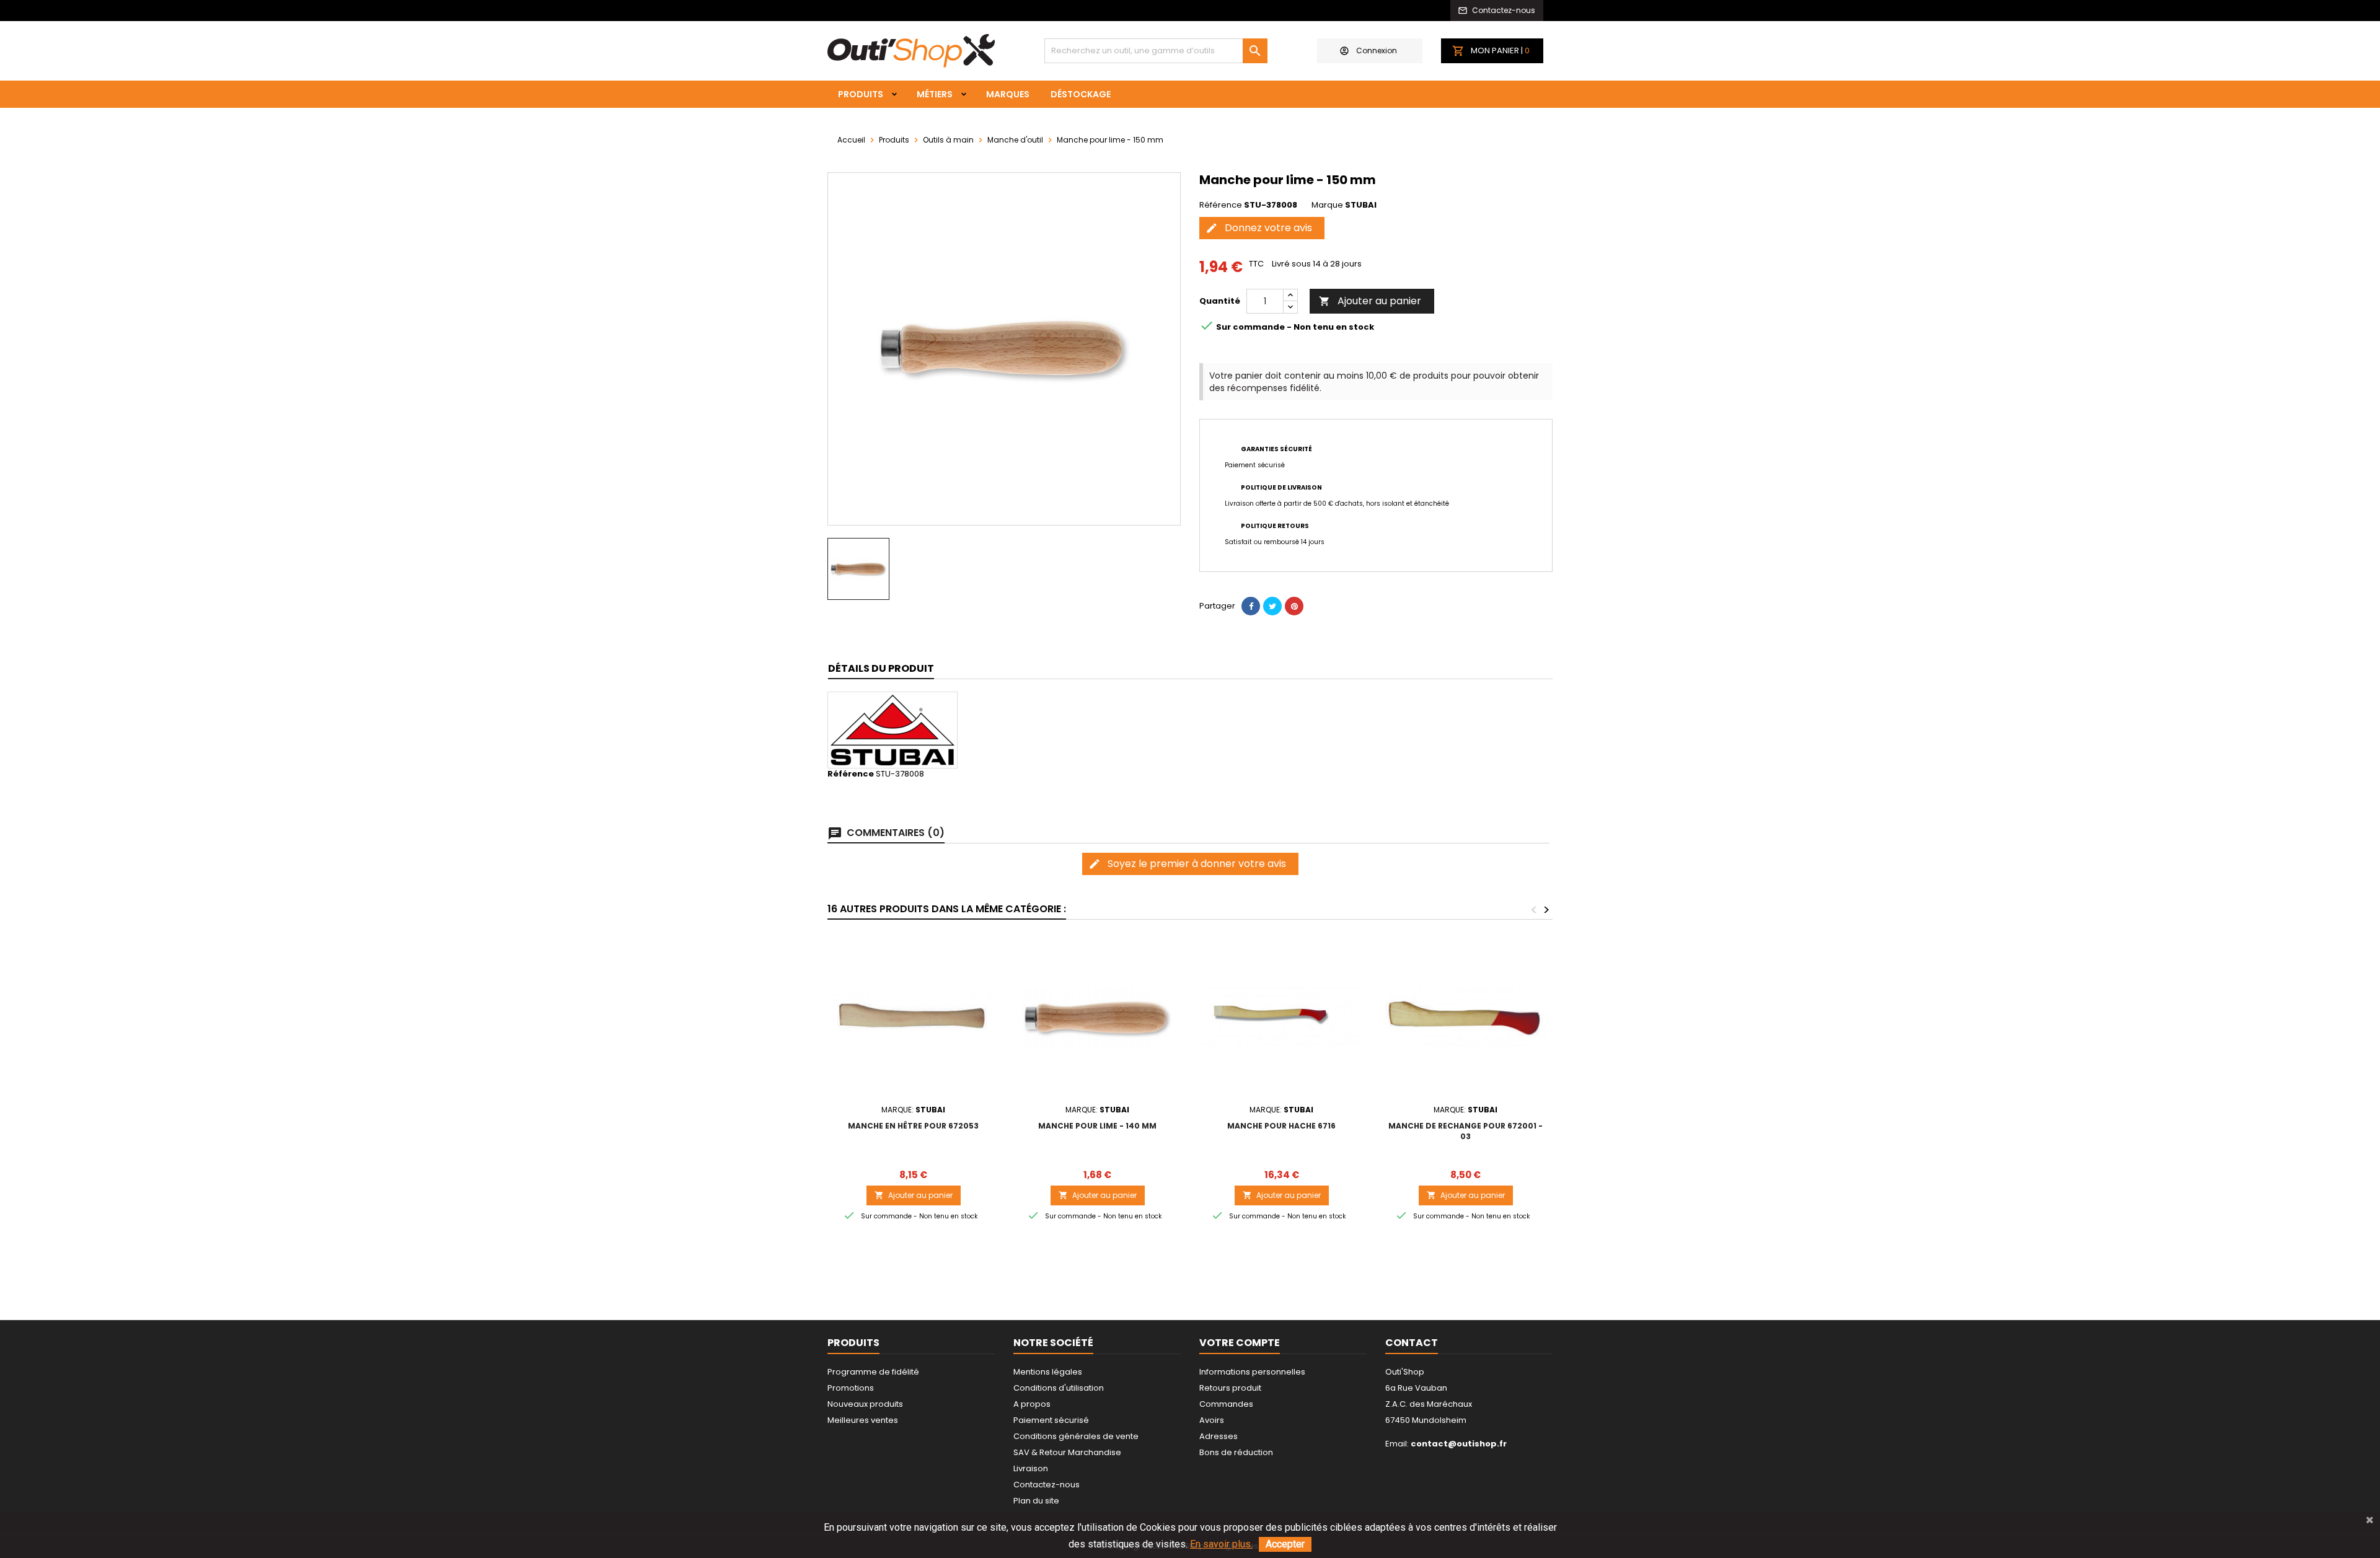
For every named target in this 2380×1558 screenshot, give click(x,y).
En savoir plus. (1221, 1544)
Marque (1327, 205)
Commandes (1226, 1404)
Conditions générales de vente (1076, 1436)
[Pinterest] (1294, 606)
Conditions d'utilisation (1059, 1388)
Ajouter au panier (1370, 301)
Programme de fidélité (873, 1372)
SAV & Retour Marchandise (1067, 1452)
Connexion (1377, 51)
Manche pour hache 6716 (1281, 1126)
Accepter (1285, 1544)
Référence (1221, 205)
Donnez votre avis (1259, 228)
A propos (1032, 1404)
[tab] (881, 669)
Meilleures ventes (863, 1420)
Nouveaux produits (865, 1404)
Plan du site (1036, 1501)
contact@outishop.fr (1459, 1444)
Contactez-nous (1047, 1485)
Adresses (1219, 1436)
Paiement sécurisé (1051, 1420)
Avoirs (1212, 1420)
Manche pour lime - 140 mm (1097, 1126)
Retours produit (1230, 1388)
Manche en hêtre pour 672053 (913, 1126)
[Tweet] (1272, 606)
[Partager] (1251, 606)
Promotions (851, 1388)
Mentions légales (1048, 1372)
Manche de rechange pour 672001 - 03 (1465, 1131)
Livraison (1031, 1468)
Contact (1412, 1343)
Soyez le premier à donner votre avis (1187, 864)
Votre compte (1240, 1343)
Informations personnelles (1252, 1372)
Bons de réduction (1236, 1452)
